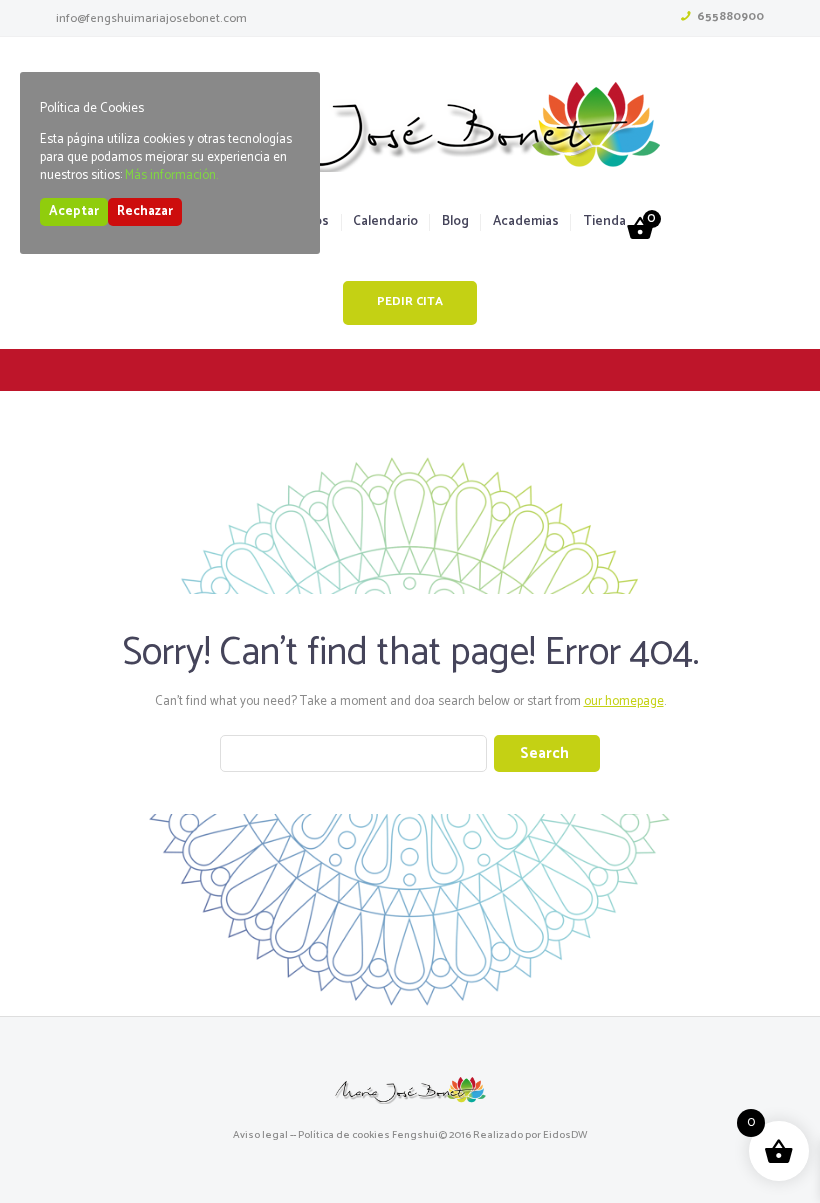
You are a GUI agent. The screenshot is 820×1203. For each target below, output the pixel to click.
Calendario (385, 222)
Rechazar (145, 211)
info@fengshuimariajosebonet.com (151, 18)
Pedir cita (410, 302)
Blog (455, 222)
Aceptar (74, 211)
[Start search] (547, 754)
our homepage (624, 701)
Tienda (604, 222)
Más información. (171, 175)
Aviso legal (260, 1135)
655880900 (730, 16)
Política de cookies (344, 1135)
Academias (525, 222)
